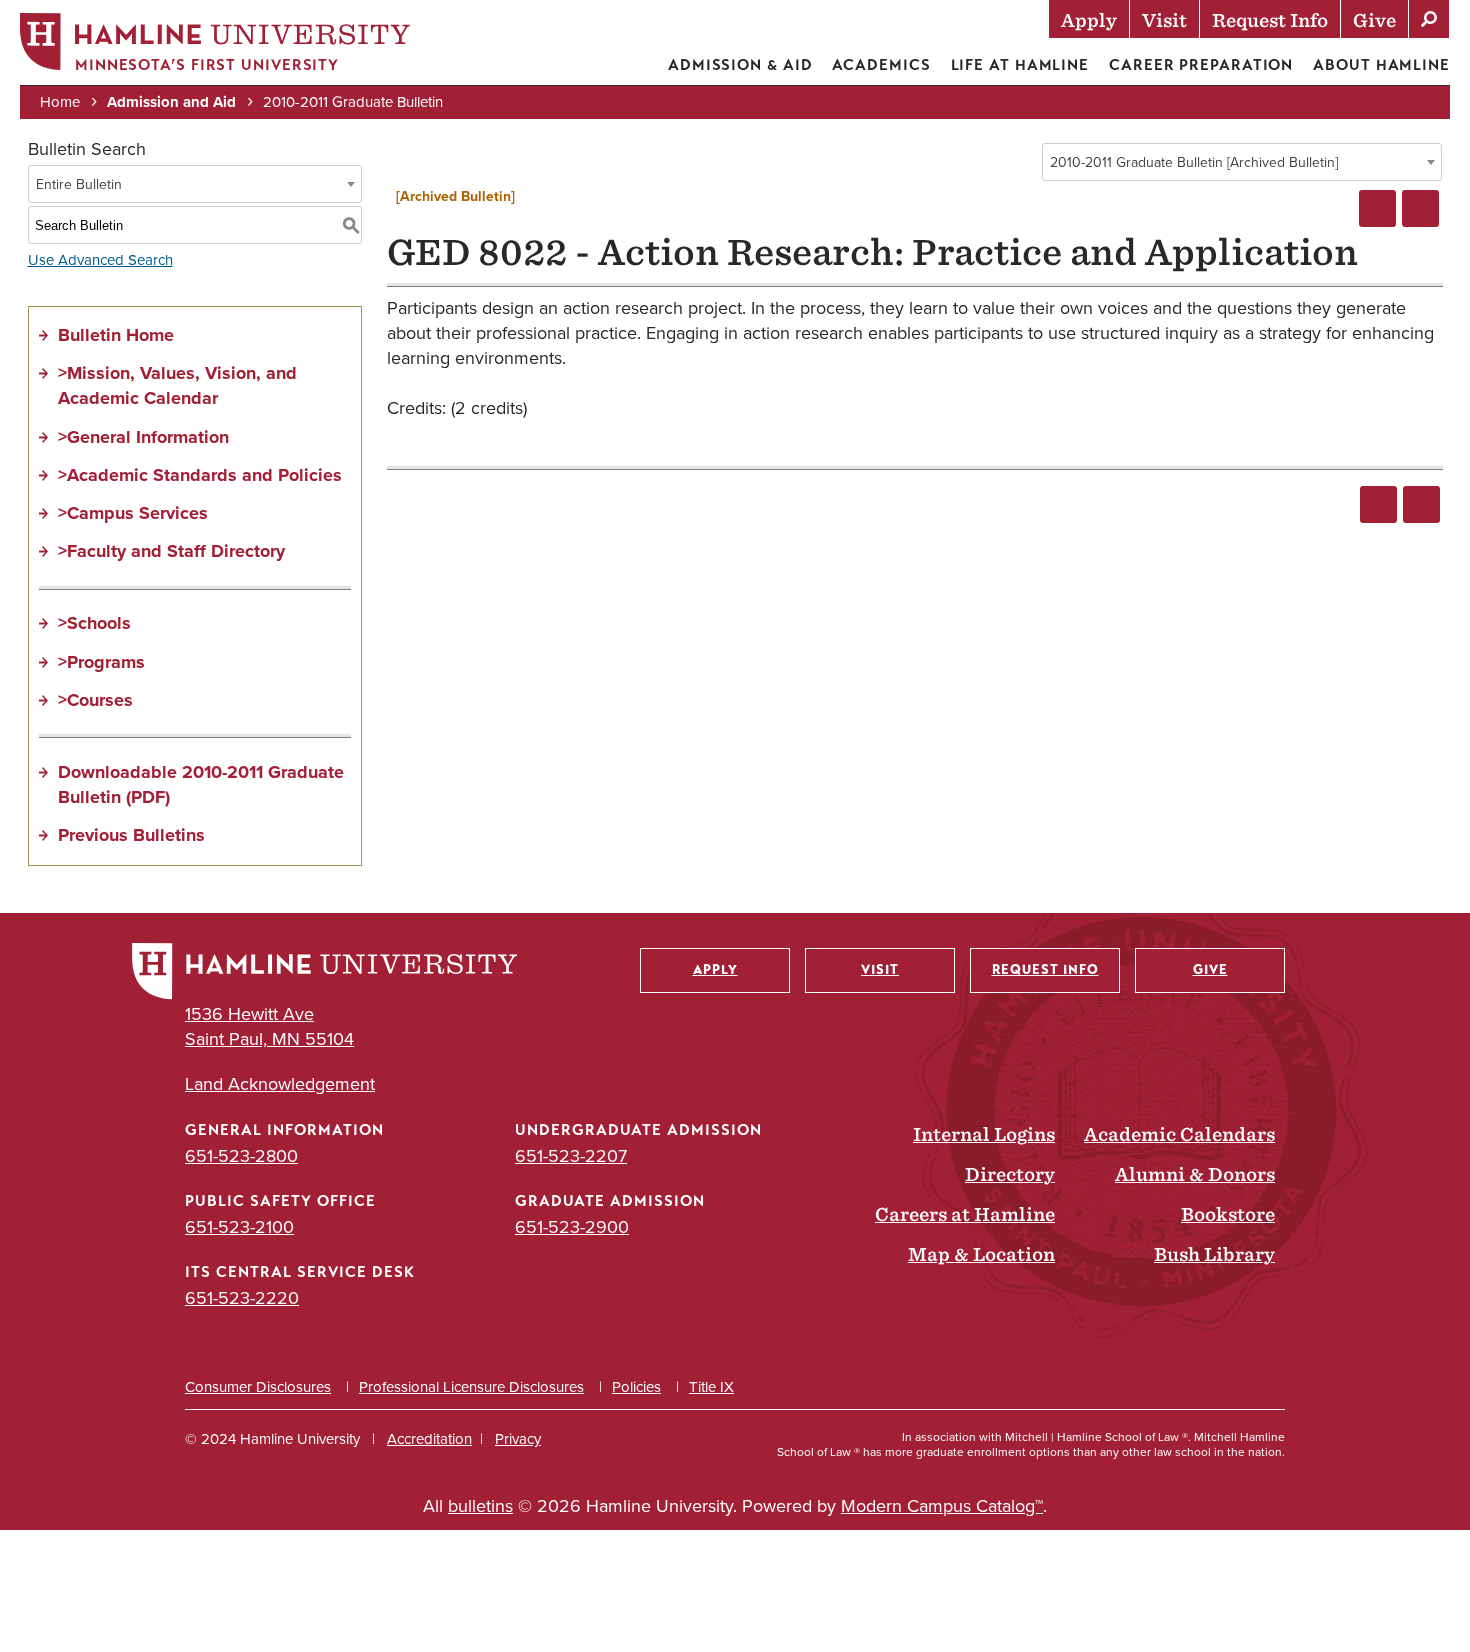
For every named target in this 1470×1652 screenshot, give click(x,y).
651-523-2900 (572, 1227)
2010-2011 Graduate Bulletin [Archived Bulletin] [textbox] (1194, 162)
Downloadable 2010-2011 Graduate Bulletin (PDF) (201, 784)
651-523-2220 (242, 1298)
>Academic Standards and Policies (200, 475)
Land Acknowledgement (280, 1084)
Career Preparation (1201, 65)
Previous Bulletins (131, 835)
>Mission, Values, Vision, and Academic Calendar (177, 385)
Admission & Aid (740, 65)
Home (60, 102)
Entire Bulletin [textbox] (79, 184)
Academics (881, 65)
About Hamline (1381, 65)
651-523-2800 (241, 1156)
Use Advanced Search (100, 260)
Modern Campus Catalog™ (942, 1506)
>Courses (95, 700)
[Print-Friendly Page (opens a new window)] (1377, 208)
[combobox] (1242, 162)
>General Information (143, 437)
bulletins (480, 1506)
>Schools (94, 623)
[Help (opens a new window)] (1420, 208)
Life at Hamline (1020, 65)
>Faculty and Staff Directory (171, 551)
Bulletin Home (116, 335)
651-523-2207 (571, 1156)
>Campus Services (133, 513)
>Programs (101, 662)
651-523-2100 (239, 1227)
